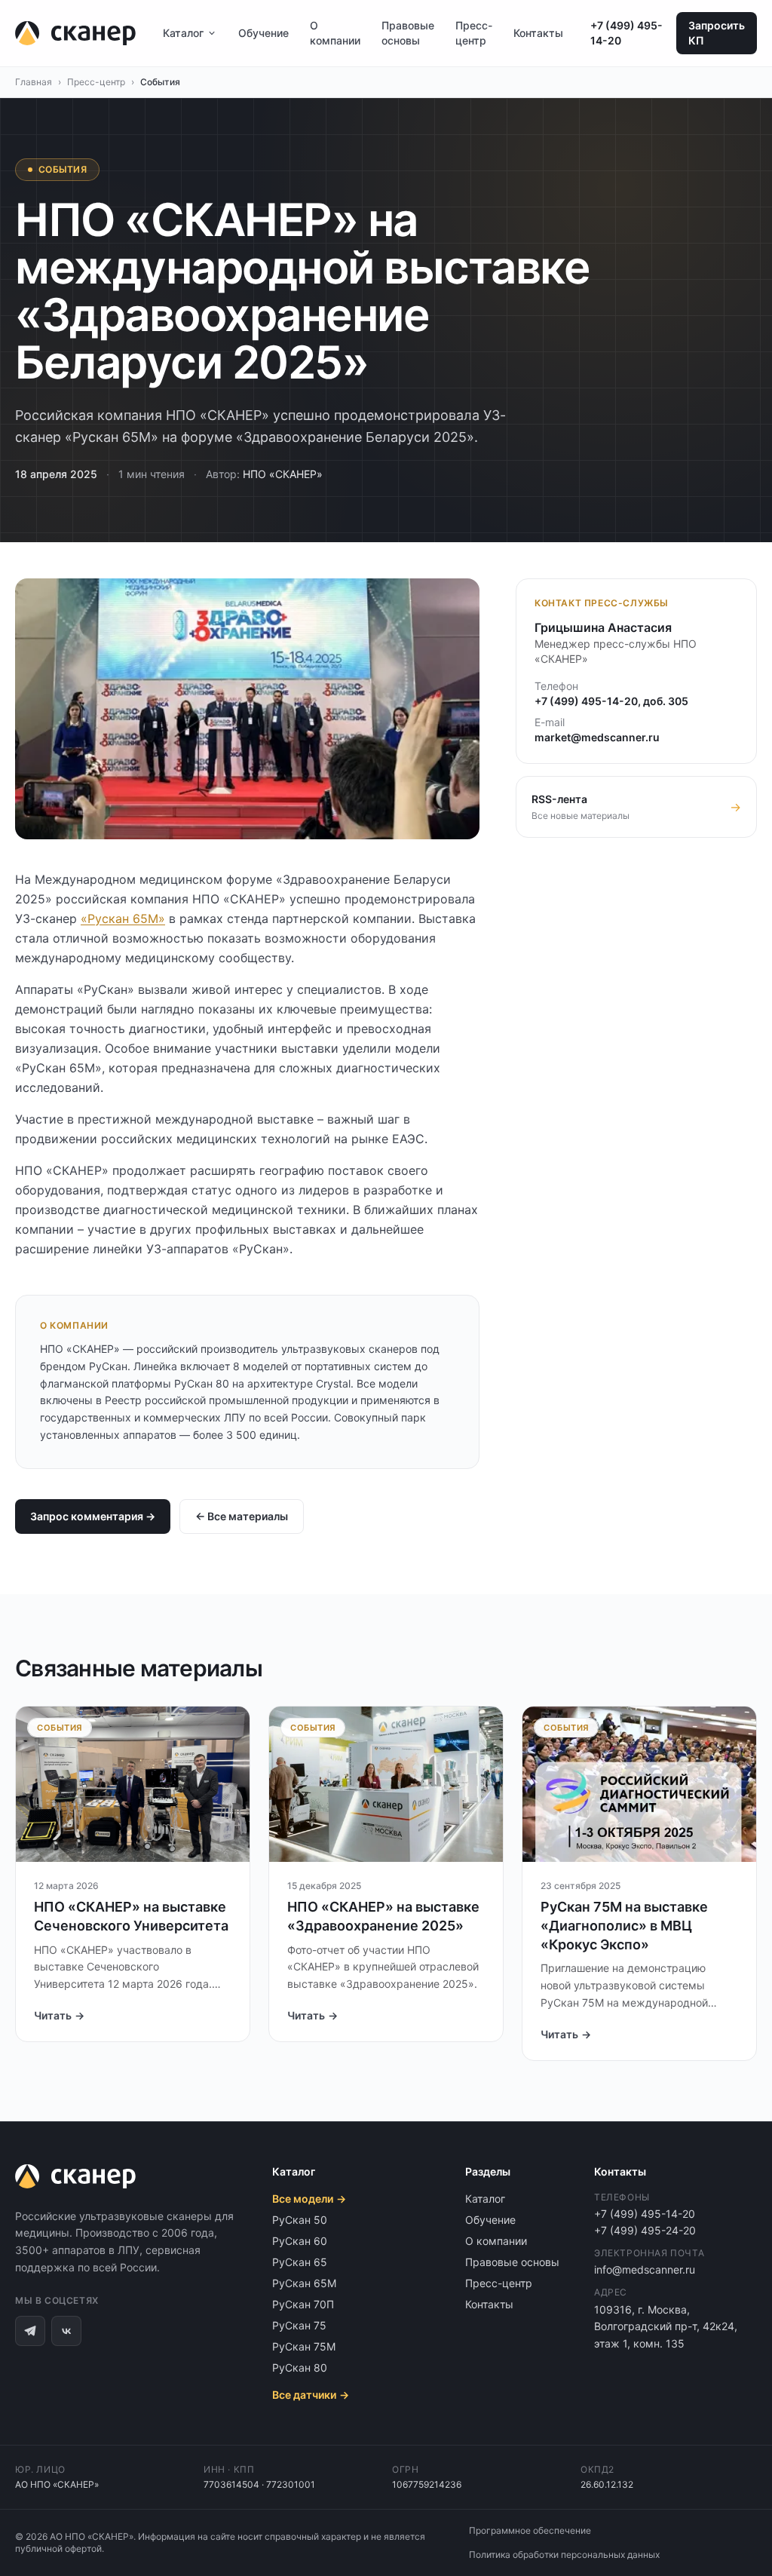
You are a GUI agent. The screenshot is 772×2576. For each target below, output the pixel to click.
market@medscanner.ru (597, 737)
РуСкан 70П (303, 2304)
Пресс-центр (474, 33)
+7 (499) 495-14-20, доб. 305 (611, 701)
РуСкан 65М (304, 2283)
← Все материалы (242, 1516)
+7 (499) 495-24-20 (645, 2230)
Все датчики (311, 2395)
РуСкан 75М (304, 2346)
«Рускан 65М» (123, 918)
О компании (335, 33)
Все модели (309, 2199)
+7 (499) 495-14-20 (626, 33)
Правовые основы (408, 33)
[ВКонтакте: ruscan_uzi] (66, 2331)
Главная (34, 82)
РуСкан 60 (300, 2241)
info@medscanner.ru (645, 2269)
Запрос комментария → (93, 1516)
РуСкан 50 (300, 2220)
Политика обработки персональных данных (564, 2555)
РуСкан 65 (300, 2262)
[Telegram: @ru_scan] (30, 2331)
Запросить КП (717, 33)
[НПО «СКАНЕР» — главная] (75, 33)
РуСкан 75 (299, 2325)
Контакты (538, 33)
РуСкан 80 (300, 2367)
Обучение (263, 33)
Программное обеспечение (530, 2530)
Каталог (183, 33)
